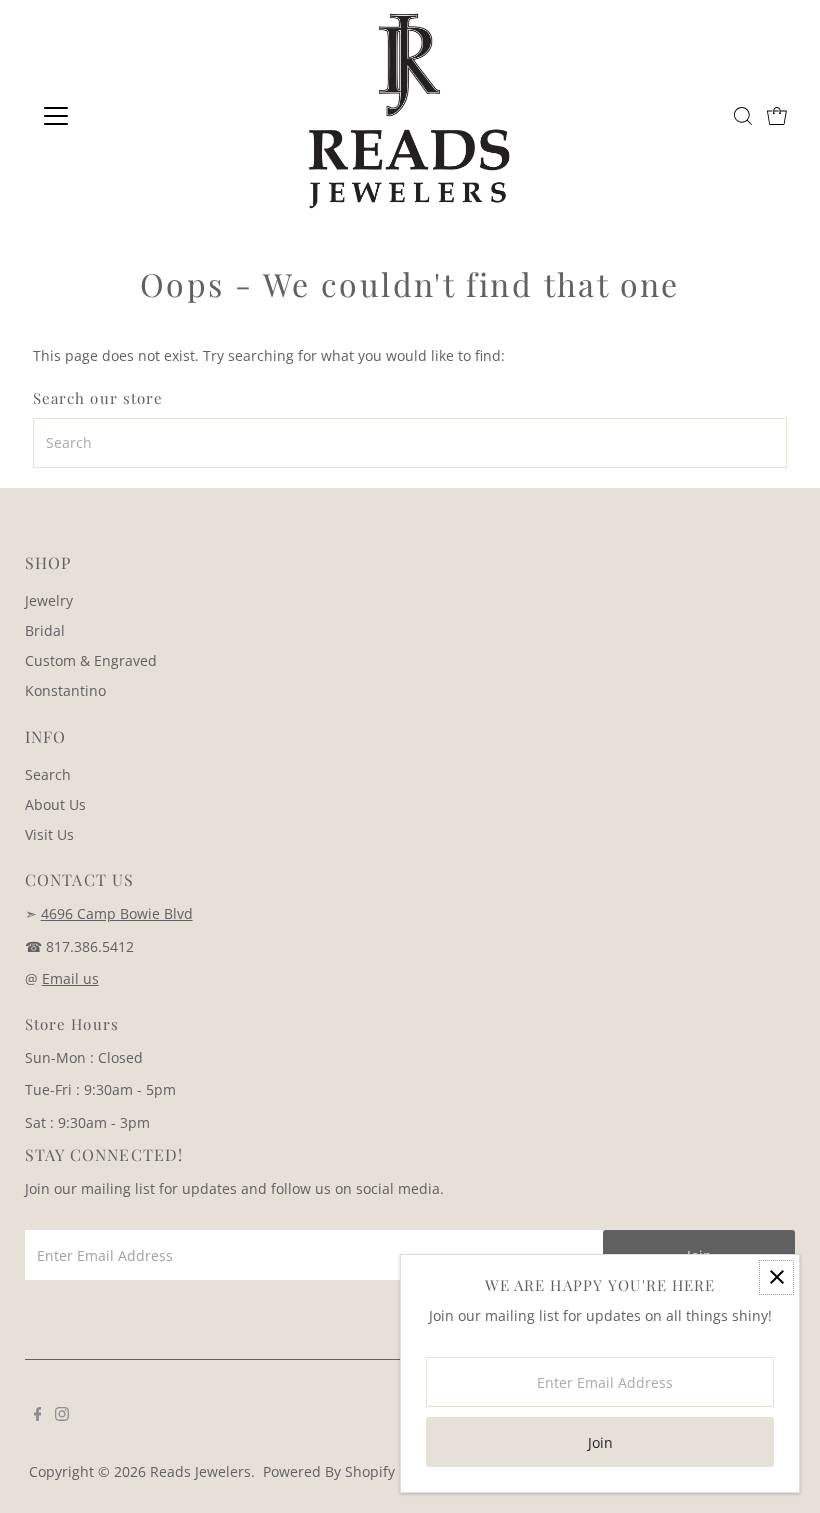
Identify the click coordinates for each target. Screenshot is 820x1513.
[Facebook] (38, 1416)
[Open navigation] (122, 116)
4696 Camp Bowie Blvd (117, 913)
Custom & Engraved (91, 660)
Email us (70, 978)
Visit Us (49, 834)
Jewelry (49, 600)
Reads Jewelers (200, 1471)
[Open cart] (777, 116)
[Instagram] (62, 1416)
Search (48, 774)
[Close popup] (776, 1277)
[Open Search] (743, 116)
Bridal (45, 630)
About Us (55, 804)
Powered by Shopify (329, 1471)
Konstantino (65, 690)
